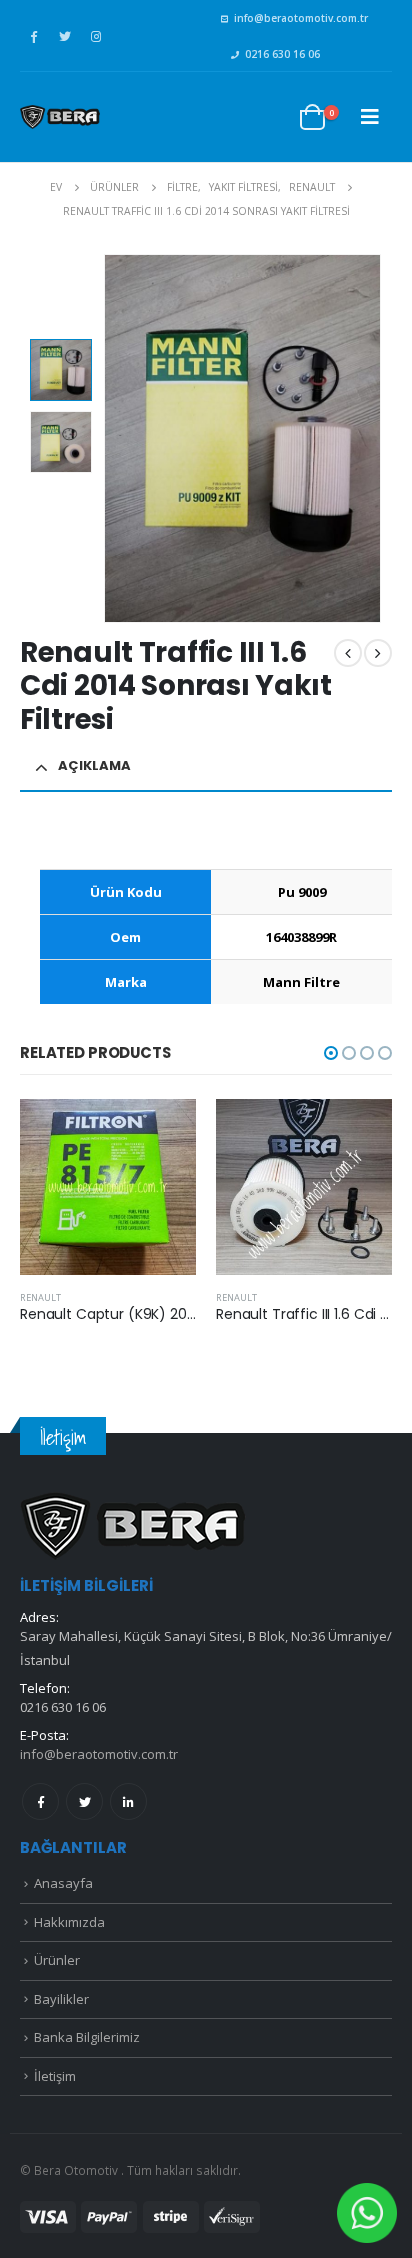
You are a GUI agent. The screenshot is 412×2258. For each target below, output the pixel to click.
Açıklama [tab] (94, 765)
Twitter (84, 1801)
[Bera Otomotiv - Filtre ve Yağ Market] (60, 117)
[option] (61, 370)
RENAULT (40, 1297)
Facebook (40, 1801)
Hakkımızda (69, 1922)
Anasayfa (63, 1883)
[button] (331, 1053)
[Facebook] (34, 36)
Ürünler (57, 1960)
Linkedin (128, 1801)
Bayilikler (61, 1999)
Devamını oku (163, 1132)
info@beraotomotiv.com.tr (301, 18)
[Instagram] (96, 36)
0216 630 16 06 (282, 54)
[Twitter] (65, 36)
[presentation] (107, 438)
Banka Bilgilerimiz (87, 2037)
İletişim (55, 2076)
